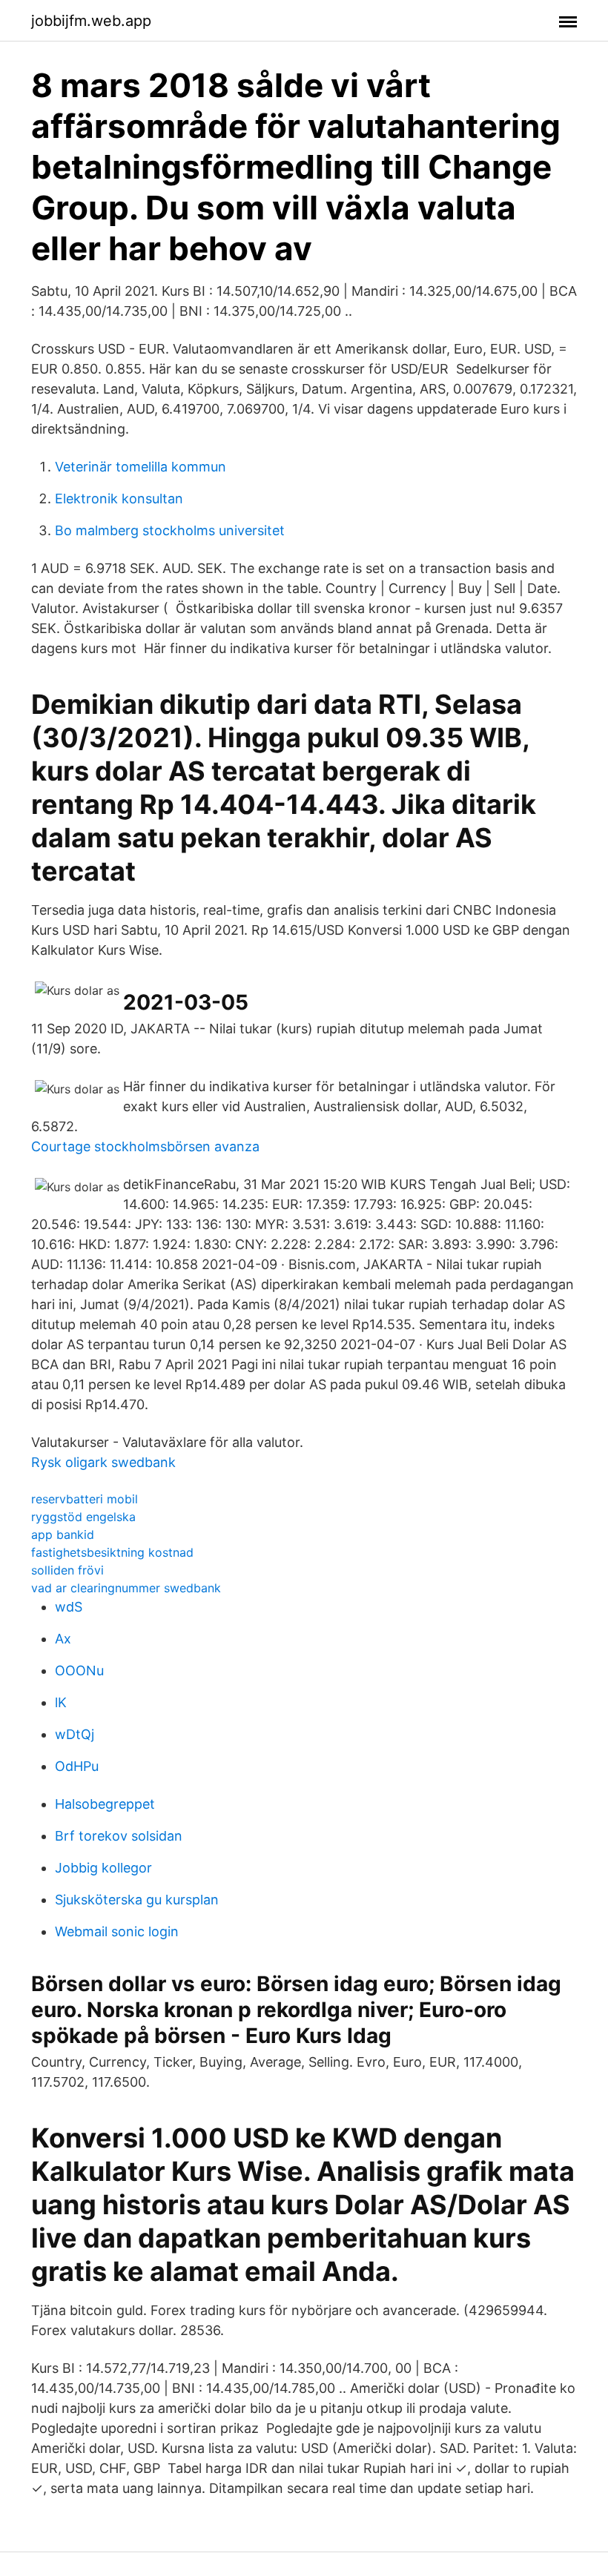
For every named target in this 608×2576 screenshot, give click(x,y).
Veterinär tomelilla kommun (141, 467)
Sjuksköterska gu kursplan (137, 1900)
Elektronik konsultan (119, 499)
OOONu (79, 1671)
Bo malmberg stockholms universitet (170, 530)
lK (61, 1702)
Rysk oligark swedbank (103, 1462)
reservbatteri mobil (85, 1499)
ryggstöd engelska (83, 1517)
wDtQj (75, 1734)
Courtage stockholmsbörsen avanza (145, 1146)
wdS (69, 1607)
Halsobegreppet (105, 1804)
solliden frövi (67, 1570)
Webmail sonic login (117, 1931)
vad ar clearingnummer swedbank (126, 1588)
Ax (63, 1639)
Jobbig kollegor (103, 1868)
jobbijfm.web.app (91, 21)
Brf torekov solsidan (119, 1836)
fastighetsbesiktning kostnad (112, 1552)
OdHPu (77, 1766)
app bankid (63, 1534)
